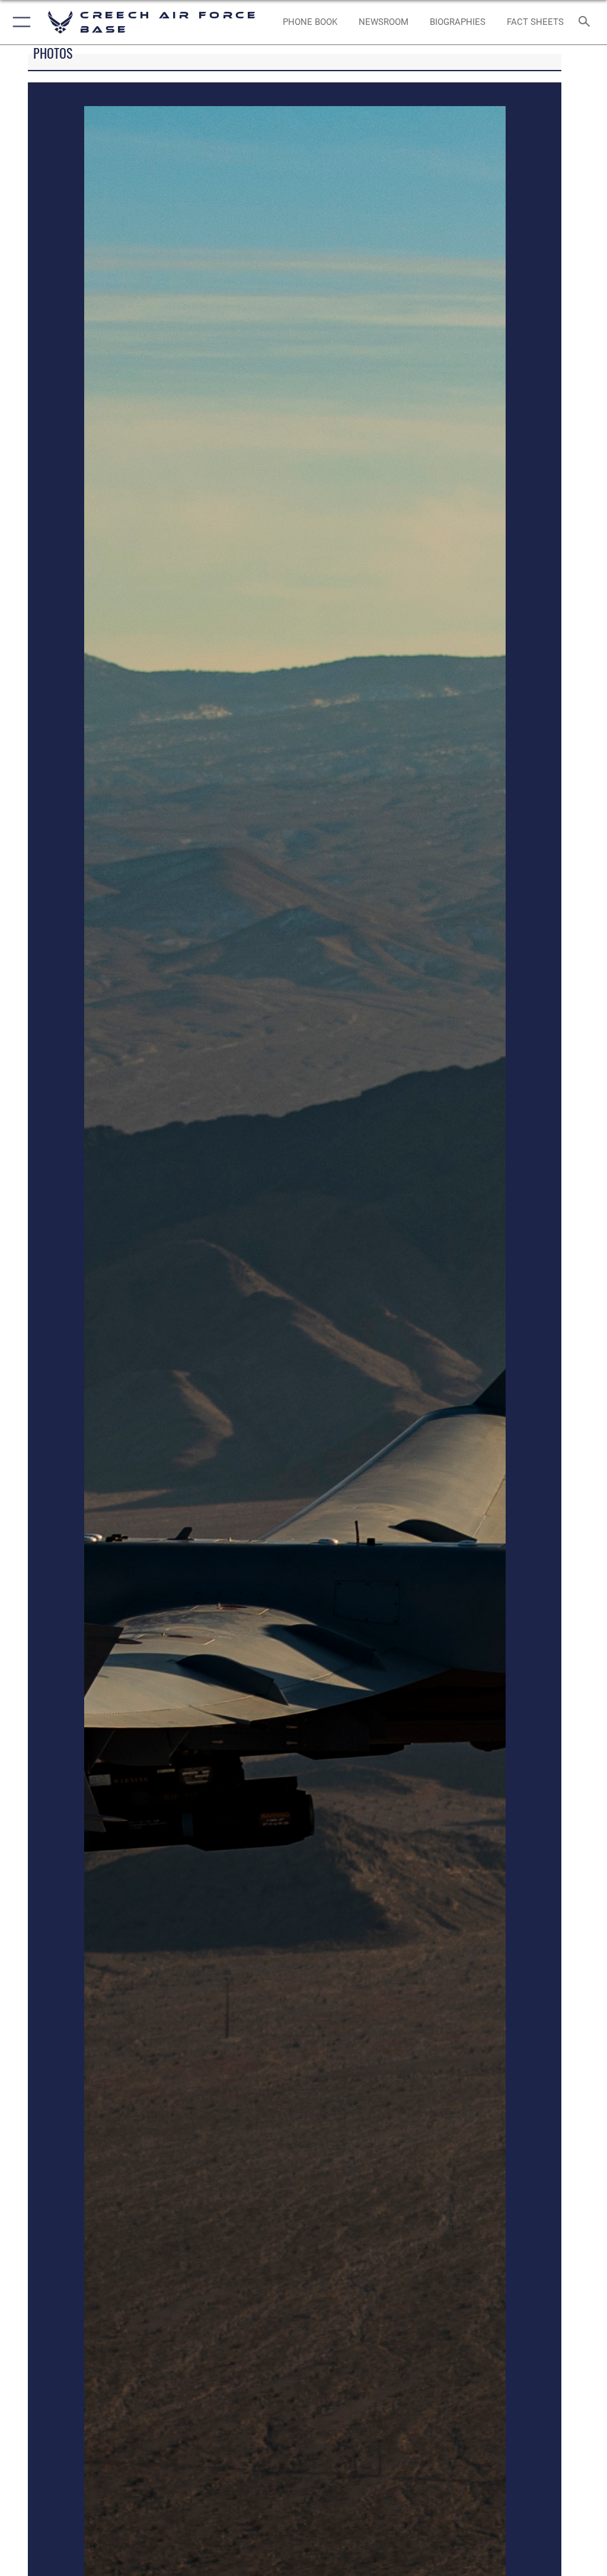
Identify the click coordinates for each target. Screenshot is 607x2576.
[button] (19, 22)
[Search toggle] (587, 22)
